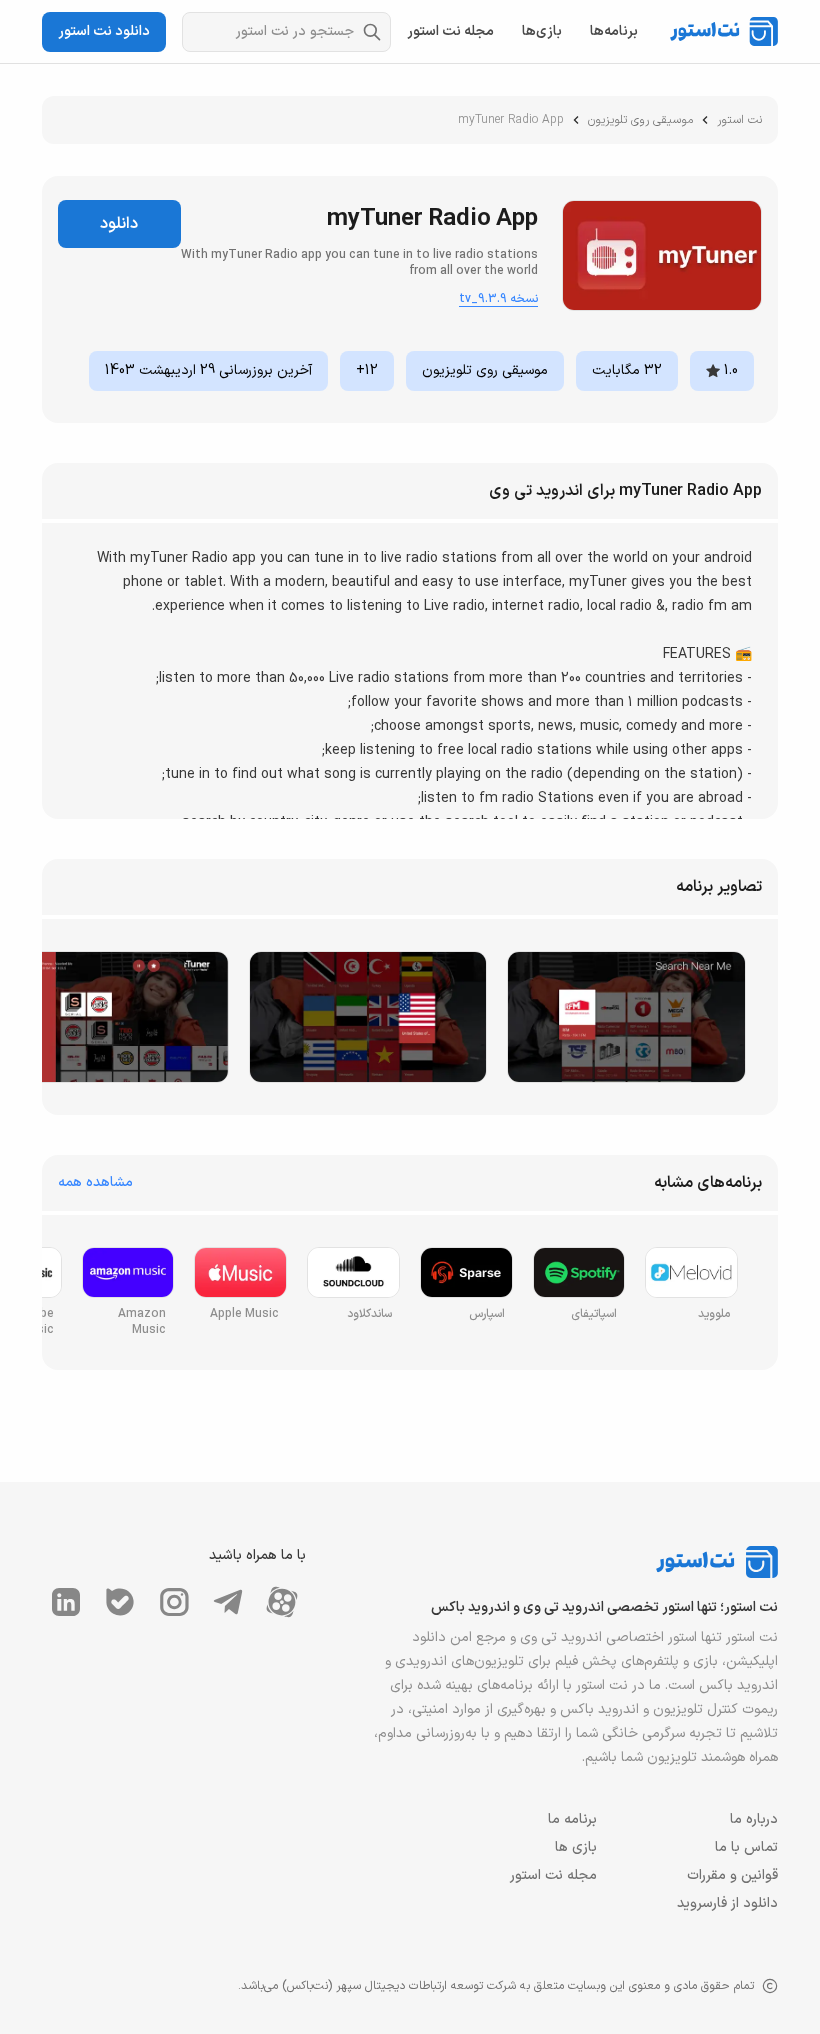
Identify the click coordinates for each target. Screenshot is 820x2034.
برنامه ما (572, 1819)
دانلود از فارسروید (727, 1903)
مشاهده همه (95, 1183)
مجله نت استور (450, 32)
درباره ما (754, 1819)
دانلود (119, 224)
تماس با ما (746, 1847)
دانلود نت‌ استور (104, 31)
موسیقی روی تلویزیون (640, 120)
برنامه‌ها (614, 32)
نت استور (739, 120)
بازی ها (576, 1847)
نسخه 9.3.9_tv (498, 299)
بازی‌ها (542, 32)
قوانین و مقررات (732, 1875)
